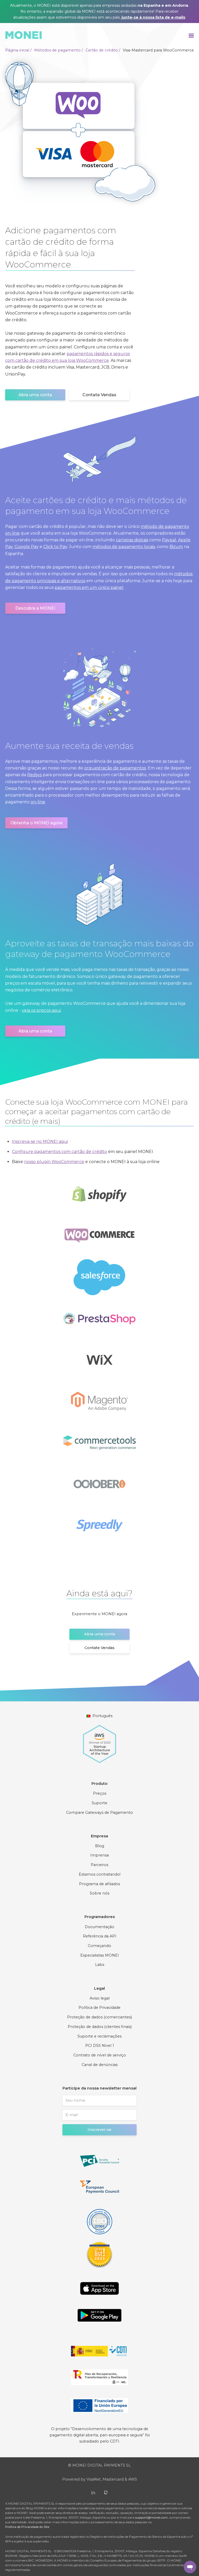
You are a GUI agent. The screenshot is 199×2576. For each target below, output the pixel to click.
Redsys (34, 775)
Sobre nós (99, 1893)
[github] (106, 2492)
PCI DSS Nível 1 (100, 2046)
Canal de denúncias (100, 2065)
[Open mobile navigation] (191, 35)
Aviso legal (100, 1998)
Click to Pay (55, 547)
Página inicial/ (18, 50)
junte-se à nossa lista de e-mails (153, 17)
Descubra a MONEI (35, 608)
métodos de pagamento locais (124, 547)
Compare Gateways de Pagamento (99, 1813)
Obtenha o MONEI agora (36, 823)
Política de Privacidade (99, 2008)
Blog (100, 1846)
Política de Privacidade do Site (27, 2527)
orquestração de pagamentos (115, 768)
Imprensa (99, 1855)
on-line (38, 802)
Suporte (99, 1803)
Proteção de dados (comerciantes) (99, 2017)
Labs (100, 1965)
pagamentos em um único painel (89, 587)
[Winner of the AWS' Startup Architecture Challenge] (99, 1741)
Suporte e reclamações (99, 2036)
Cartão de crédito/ (103, 50)
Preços (100, 1793)
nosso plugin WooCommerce (54, 1162)
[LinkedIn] (93, 2492)
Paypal (169, 540)
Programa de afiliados (99, 1884)
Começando (99, 1946)
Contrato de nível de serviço (100, 2055)
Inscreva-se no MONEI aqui (40, 1141)
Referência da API (100, 1936)
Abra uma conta (35, 395)
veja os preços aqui (41, 1010)
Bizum (176, 547)
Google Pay (27, 547)
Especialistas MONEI (100, 1955)
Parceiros (99, 1865)
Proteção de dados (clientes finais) (100, 2027)
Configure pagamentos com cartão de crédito (59, 1152)
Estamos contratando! (100, 1874)
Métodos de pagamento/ (59, 50)
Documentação (99, 1927)
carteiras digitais (132, 540)
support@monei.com (151, 2517)
